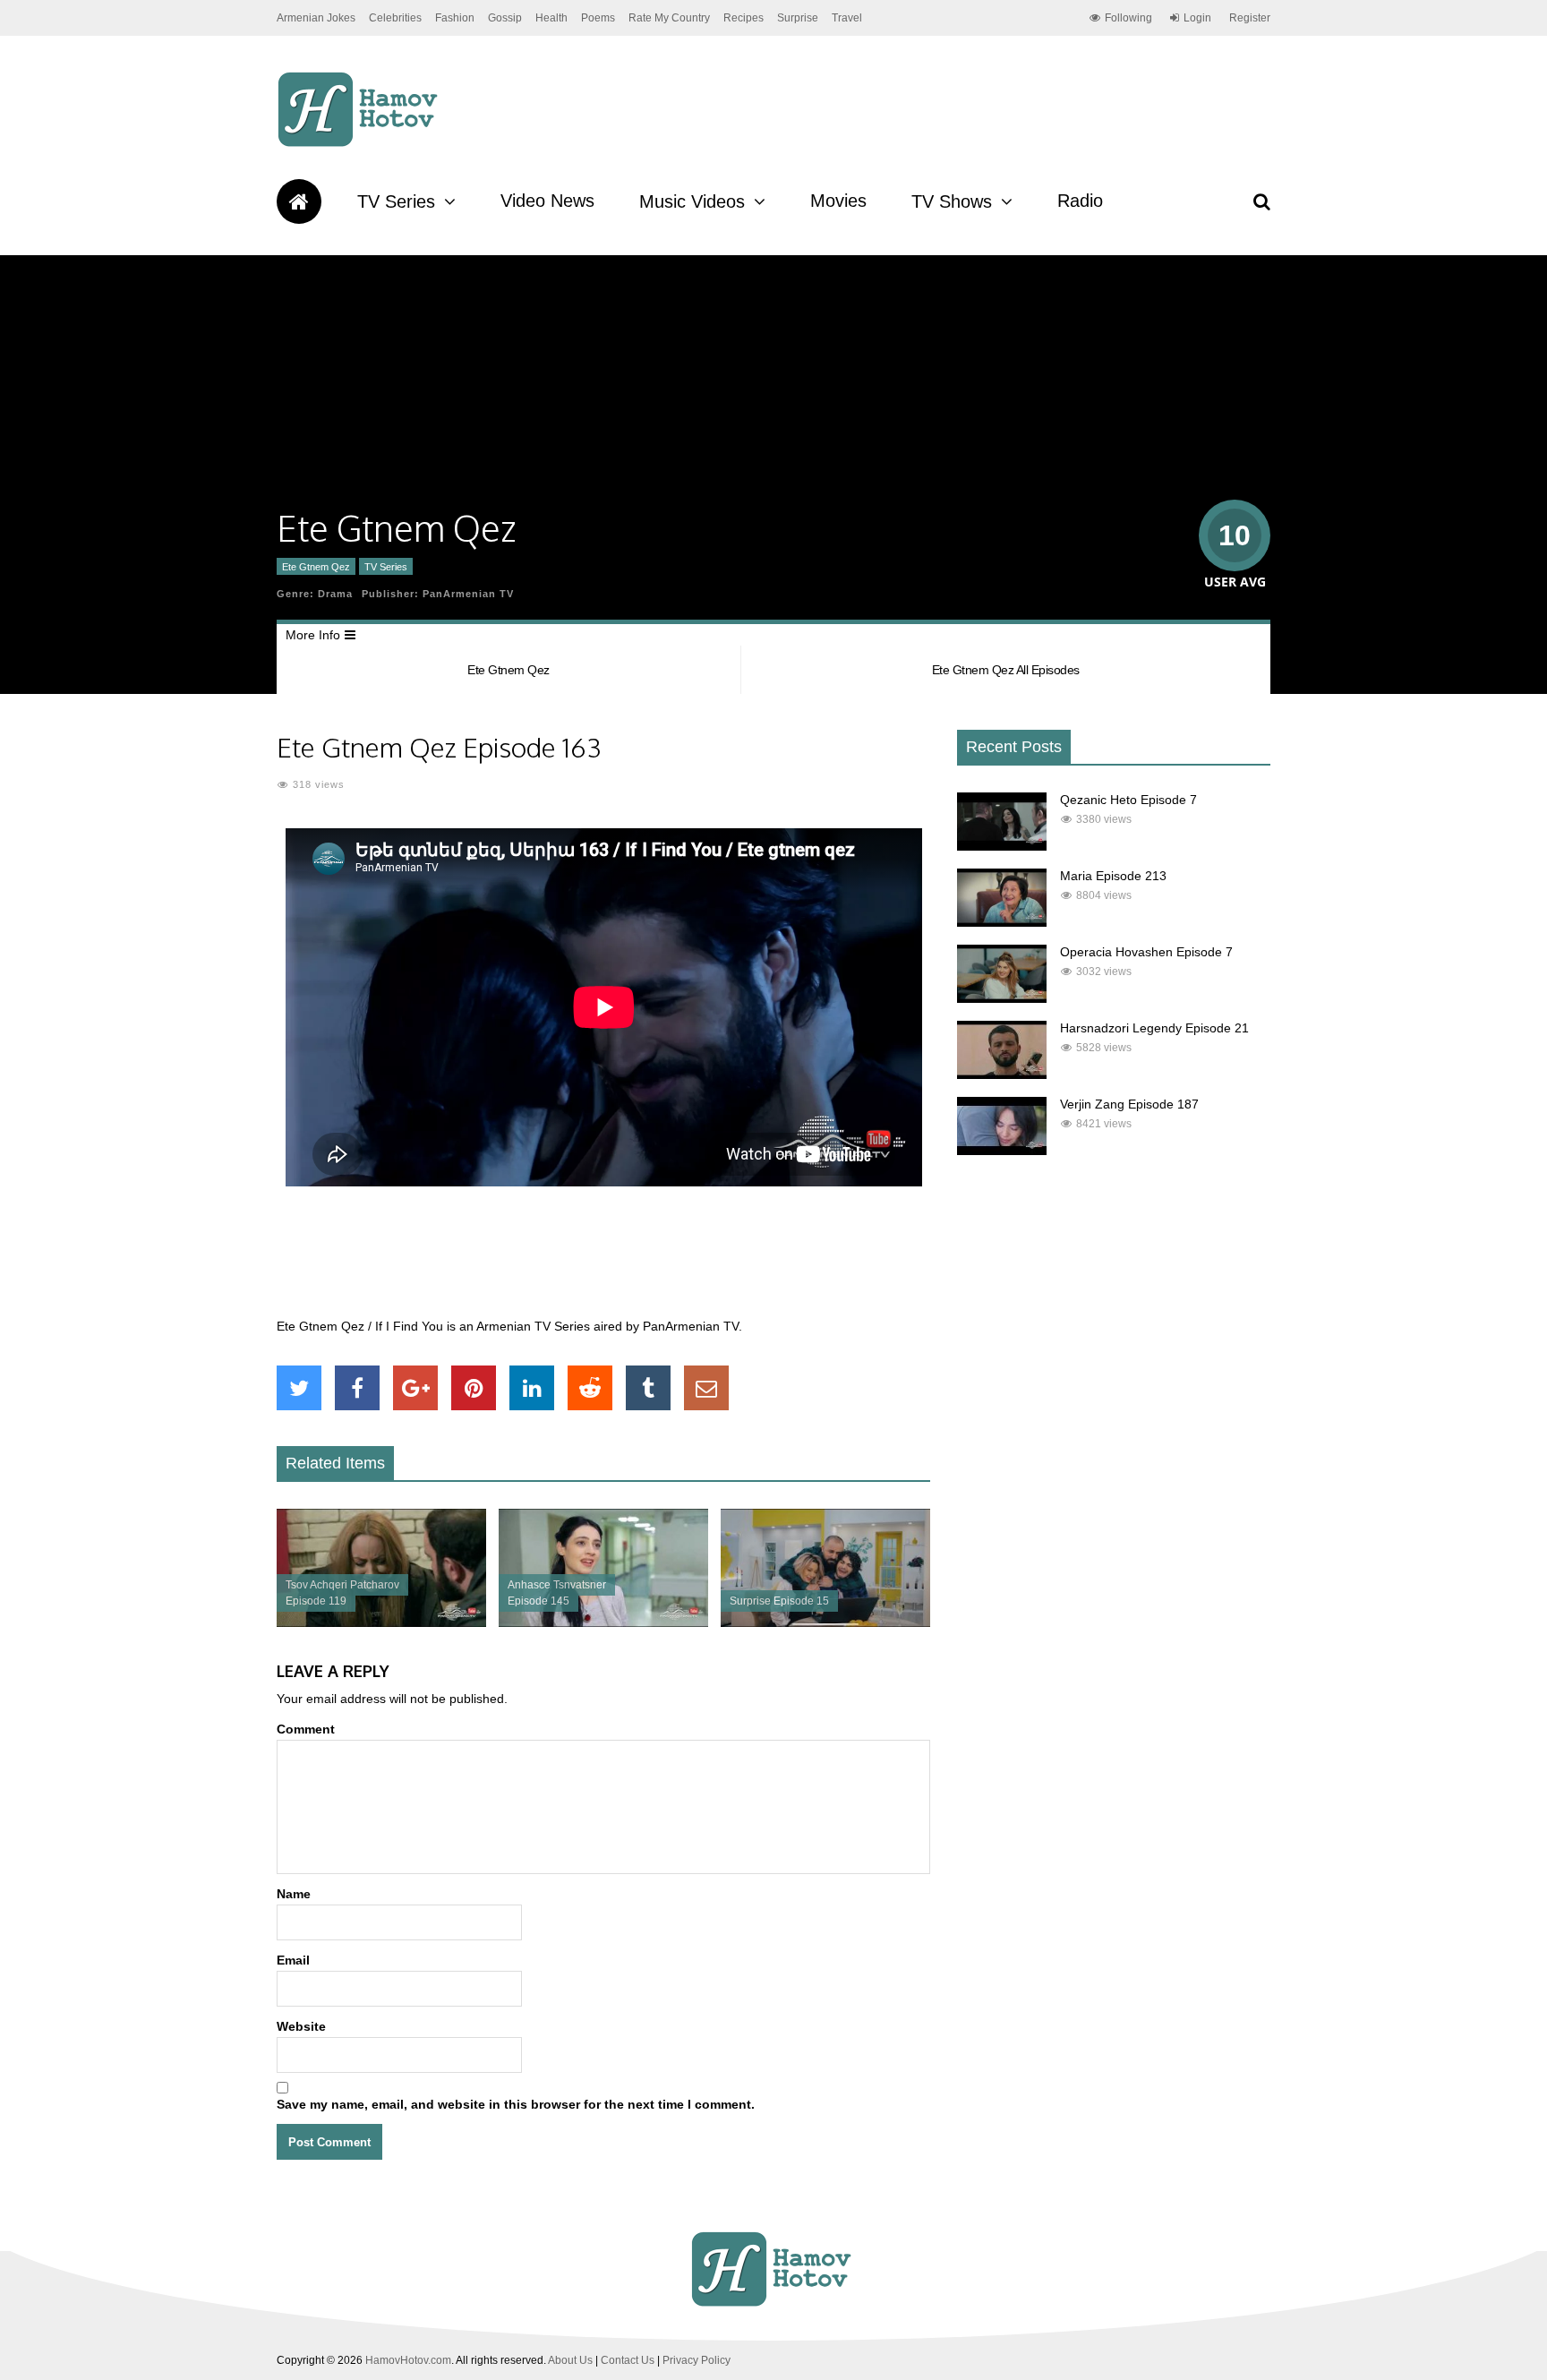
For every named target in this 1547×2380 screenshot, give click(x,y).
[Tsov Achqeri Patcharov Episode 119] (381, 1622)
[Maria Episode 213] (1002, 922)
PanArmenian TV (468, 594)
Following (1128, 18)
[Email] (706, 1388)
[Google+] (415, 1388)
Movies (838, 201)
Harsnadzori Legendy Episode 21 (1154, 1028)
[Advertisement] (603, 1262)
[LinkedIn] (532, 1388)
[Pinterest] (474, 1388)
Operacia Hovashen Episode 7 (1146, 952)
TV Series (396, 201)
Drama (335, 594)
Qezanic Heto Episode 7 (1128, 800)
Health (551, 18)
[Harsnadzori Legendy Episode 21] (1002, 1074)
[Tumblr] (648, 1388)
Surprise (798, 18)
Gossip (505, 18)
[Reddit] (590, 1388)
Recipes (744, 18)
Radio (1080, 201)
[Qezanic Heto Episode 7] (1002, 846)
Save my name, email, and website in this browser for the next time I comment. (516, 2104)
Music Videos (692, 201)
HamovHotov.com (408, 2360)
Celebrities (395, 18)
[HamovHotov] (360, 144)
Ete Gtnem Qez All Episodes (1006, 670)
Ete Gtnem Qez (316, 567)
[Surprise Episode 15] (825, 1622)
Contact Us (628, 2360)
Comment (306, 1729)
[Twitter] (299, 1388)
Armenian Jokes (316, 18)
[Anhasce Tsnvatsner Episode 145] (603, 1622)
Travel (847, 18)
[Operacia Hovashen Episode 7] (1002, 998)
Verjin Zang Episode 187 (1129, 1104)
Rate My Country (669, 18)
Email (293, 1960)
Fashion (455, 18)
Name (294, 1894)
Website (301, 2026)
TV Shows (952, 201)
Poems (598, 18)
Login (1197, 18)
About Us (570, 2360)
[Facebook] (357, 1388)
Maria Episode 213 (1113, 876)
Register (1250, 18)
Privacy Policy (697, 2360)
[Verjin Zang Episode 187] (1002, 1151)
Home (299, 201)
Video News (547, 201)
